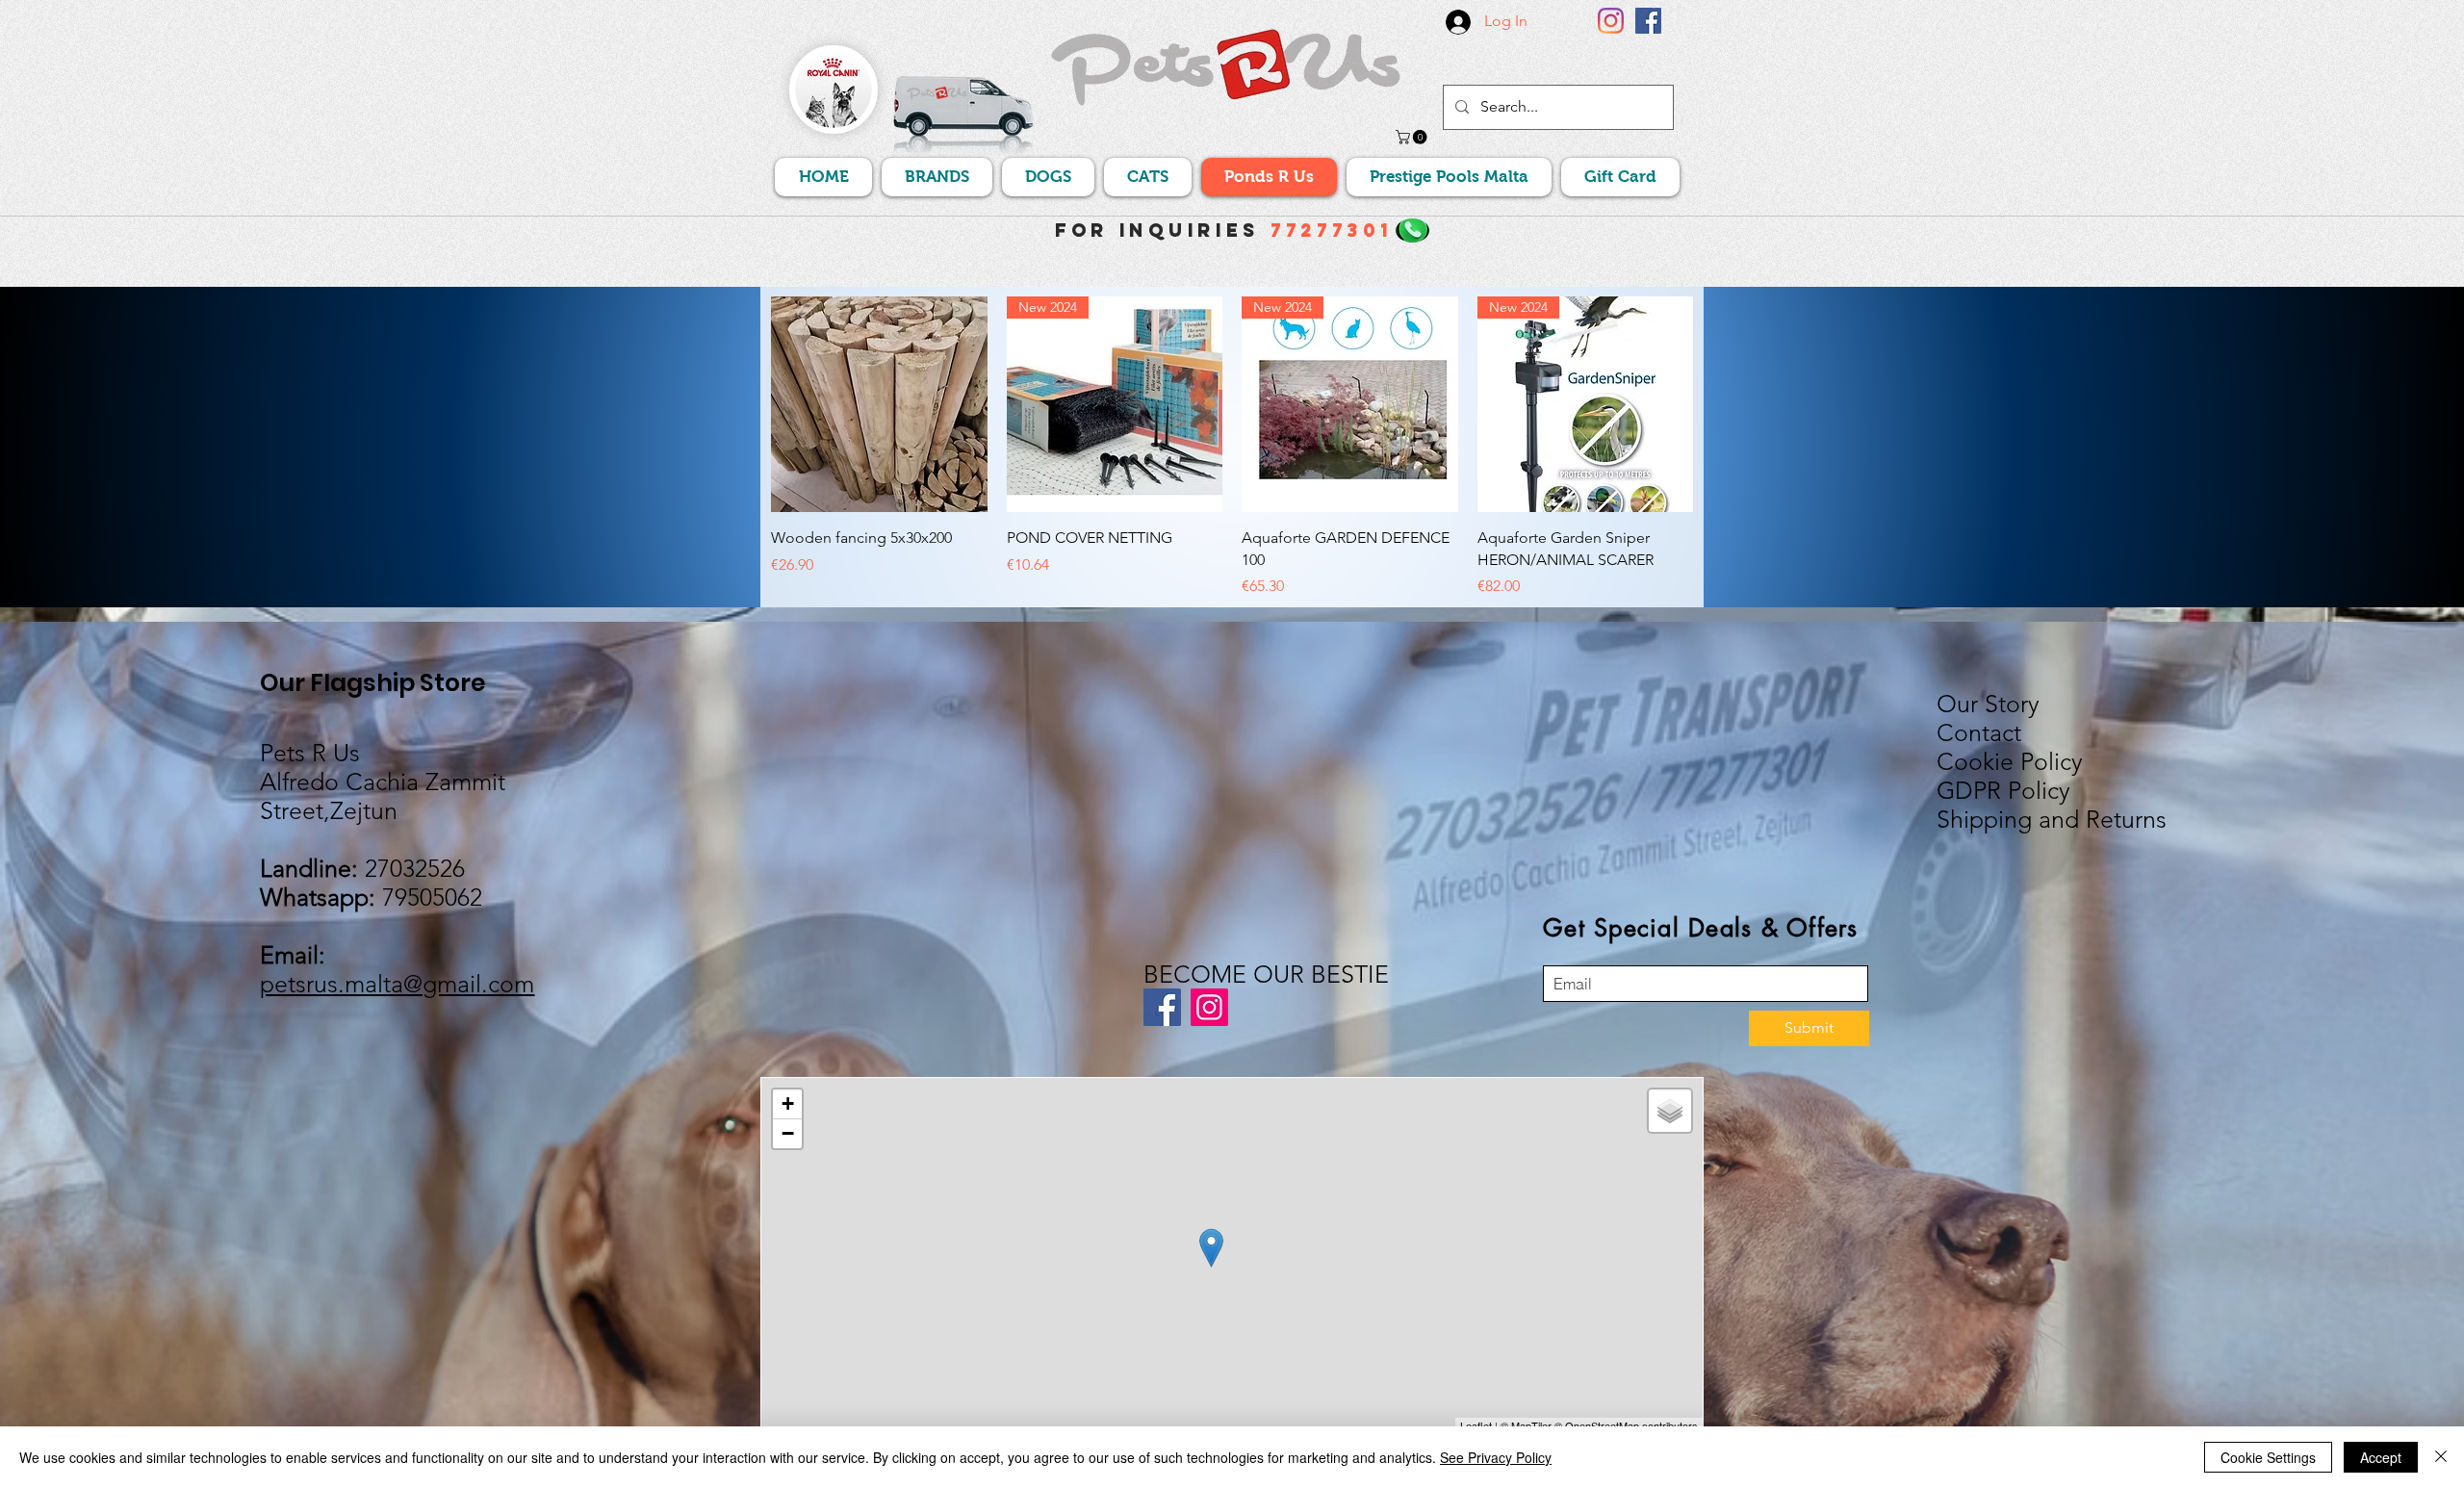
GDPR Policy (2003, 790)
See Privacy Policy (1496, 1457)
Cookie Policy (2010, 761)
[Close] (2441, 1457)
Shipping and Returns (2052, 819)
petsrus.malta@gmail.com (397, 984)
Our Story (1988, 704)
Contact (1979, 732)
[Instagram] (1611, 21)
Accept (2381, 1457)
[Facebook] (1648, 21)
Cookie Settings (2268, 1457)
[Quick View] (879, 405)
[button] (1413, 137)
